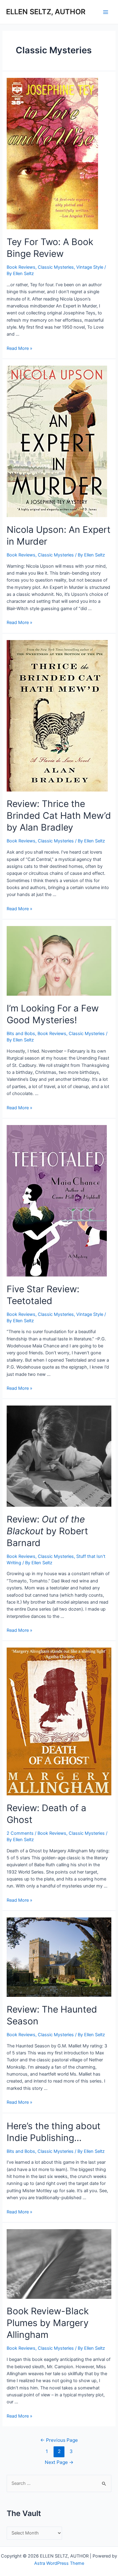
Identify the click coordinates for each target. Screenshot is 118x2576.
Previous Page (59, 2440)
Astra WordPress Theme (59, 2563)
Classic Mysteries (56, 267)
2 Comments (20, 1833)
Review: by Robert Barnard (47, 1531)
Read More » (20, 348)
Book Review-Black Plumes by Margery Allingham (48, 2323)
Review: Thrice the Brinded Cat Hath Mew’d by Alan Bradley (59, 815)
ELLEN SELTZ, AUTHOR (46, 12)
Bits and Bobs (21, 1034)
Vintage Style (90, 267)
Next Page (59, 2462)
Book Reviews (21, 267)
